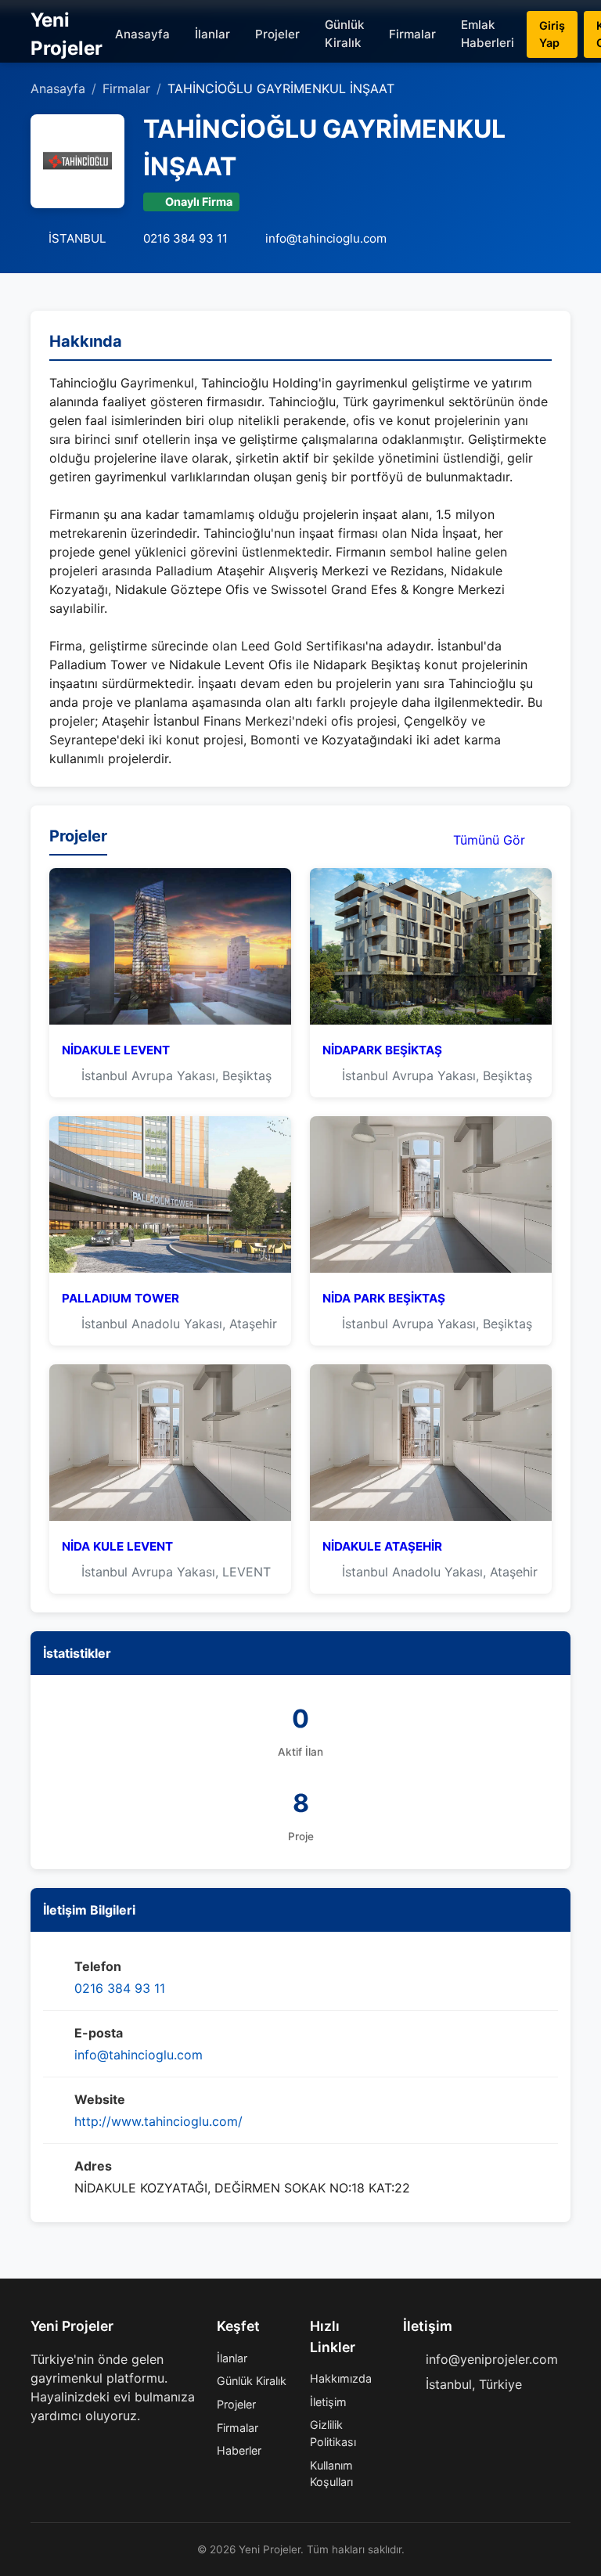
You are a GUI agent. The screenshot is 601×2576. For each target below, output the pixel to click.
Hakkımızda (341, 2378)
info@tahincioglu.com (139, 2055)
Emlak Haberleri (488, 34)
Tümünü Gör (491, 840)
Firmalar (412, 34)
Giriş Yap (552, 34)
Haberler (239, 2450)
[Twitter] (62, 2447)
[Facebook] (37, 2447)
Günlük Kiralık (344, 34)
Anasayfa (142, 34)
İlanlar (212, 34)
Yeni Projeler (67, 34)
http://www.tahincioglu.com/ (158, 2121)
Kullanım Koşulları (331, 2474)
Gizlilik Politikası (333, 2433)
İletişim (328, 2402)
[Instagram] (87, 2447)
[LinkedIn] (112, 2447)
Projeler (277, 34)
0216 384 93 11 (120, 1988)
